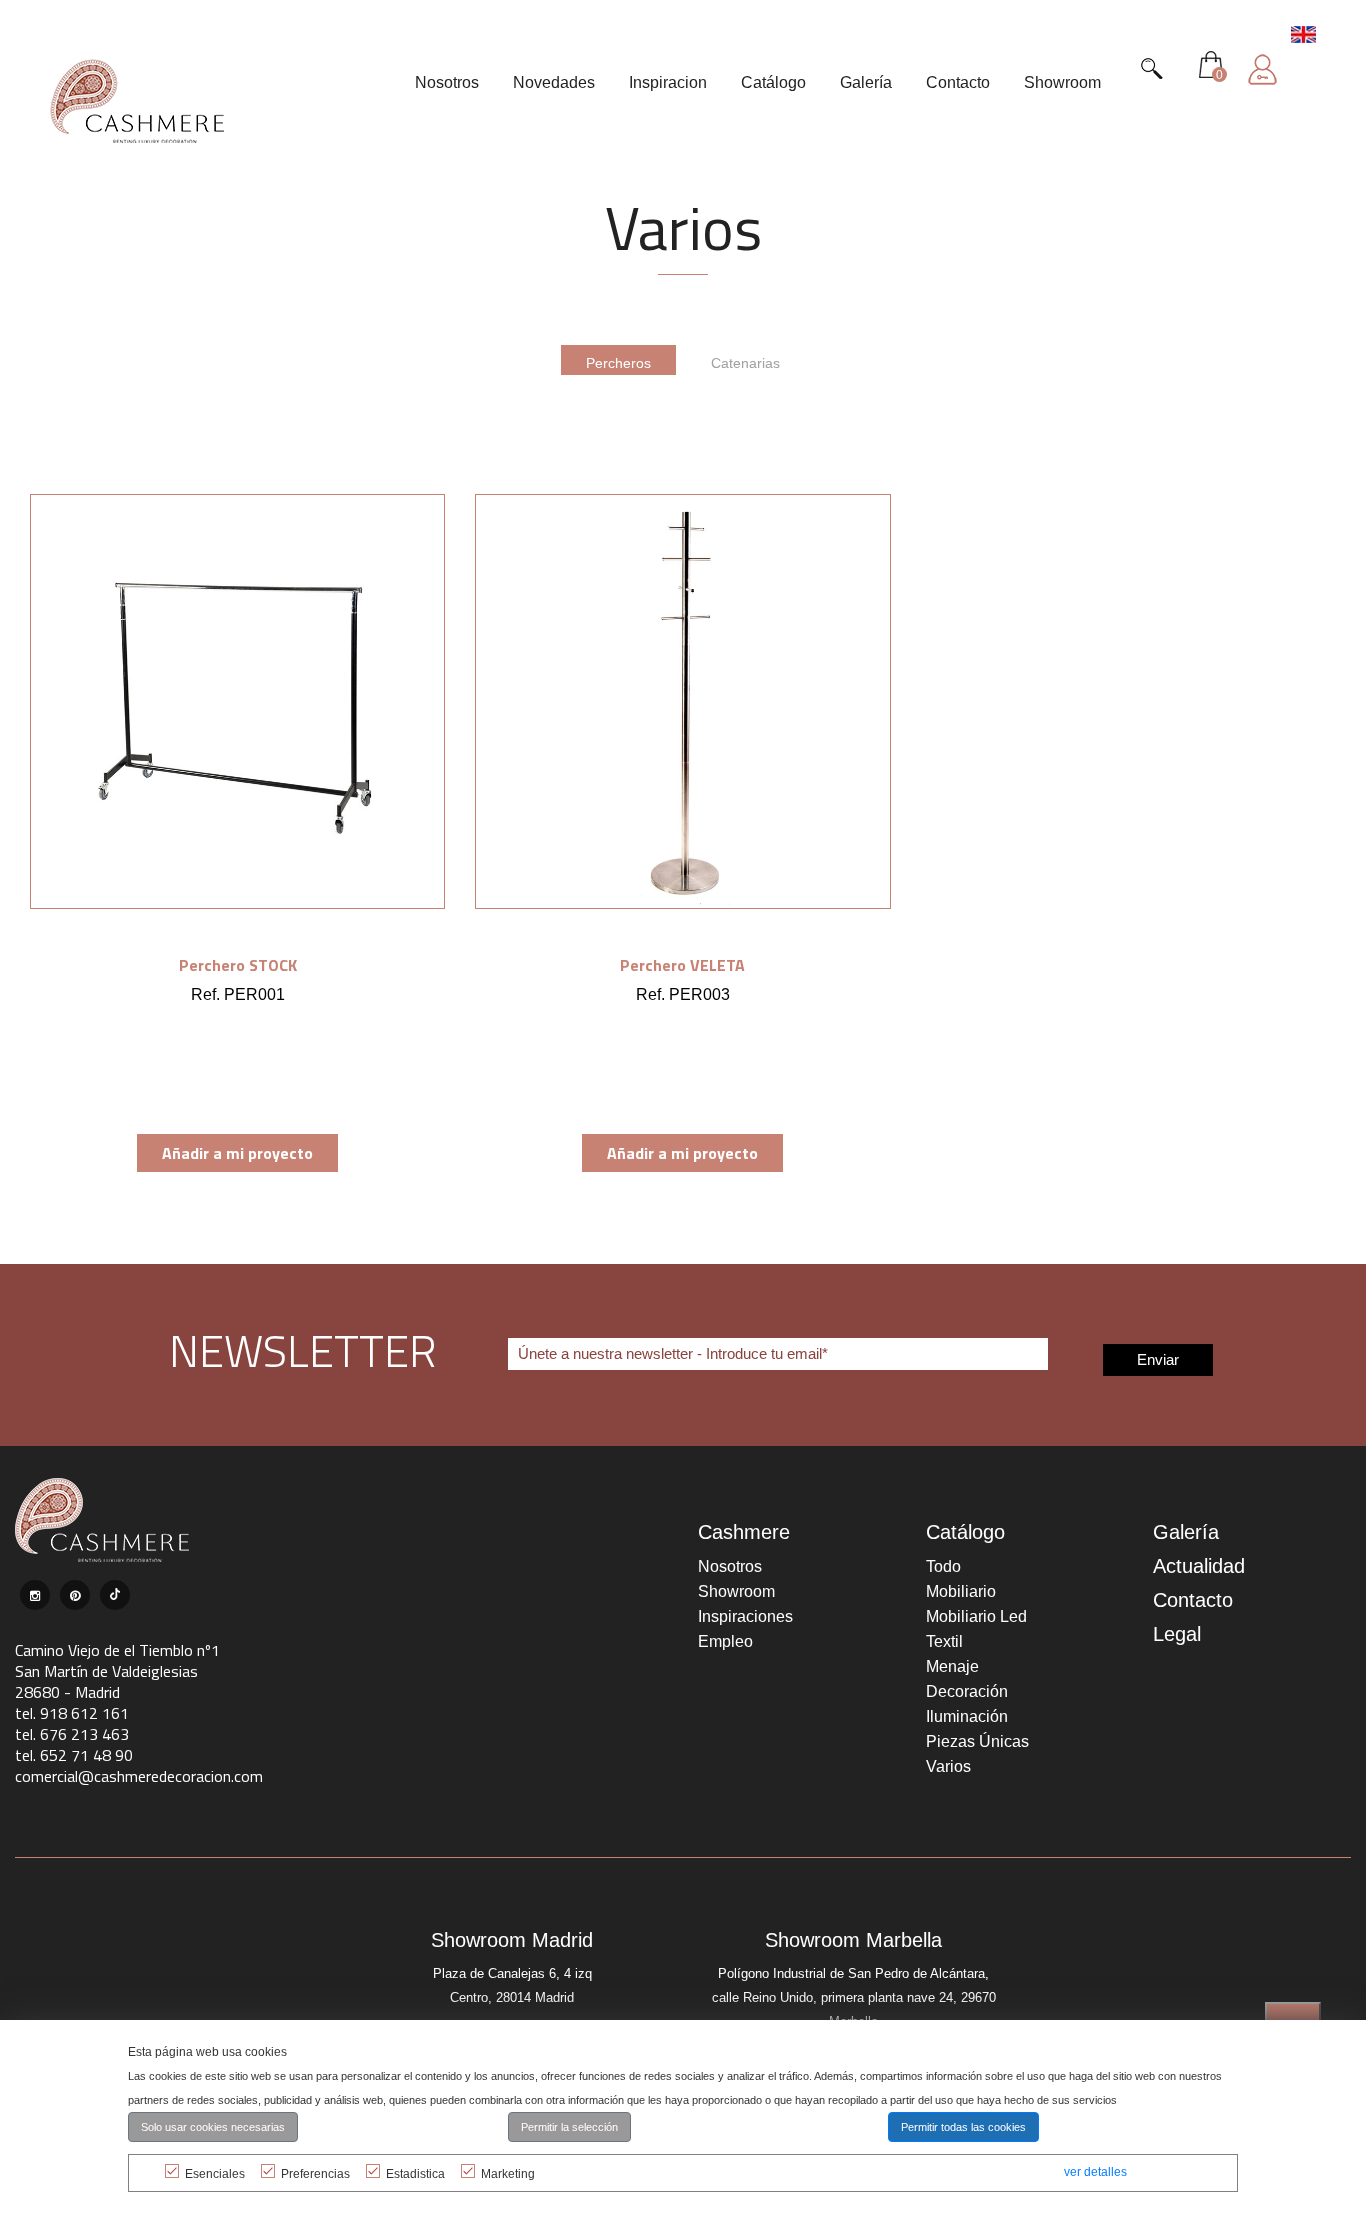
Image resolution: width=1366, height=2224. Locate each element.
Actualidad (1199, 1566)
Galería (1186, 1532)
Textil (944, 1641)
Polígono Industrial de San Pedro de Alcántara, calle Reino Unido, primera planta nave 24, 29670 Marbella (854, 1997)
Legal (1177, 1634)
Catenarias (745, 363)
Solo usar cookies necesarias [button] (213, 2127)
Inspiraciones (745, 1616)
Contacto (1193, 1600)
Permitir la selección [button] (569, 2127)
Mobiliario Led (976, 1616)
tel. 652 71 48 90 (74, 1755)
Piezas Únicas (977, 1741)
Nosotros (730, 1566)
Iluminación (967, 1716)
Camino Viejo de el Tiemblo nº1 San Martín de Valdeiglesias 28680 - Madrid (117, 1671)
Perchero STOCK (238, 965)
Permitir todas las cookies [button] (963, 2127)
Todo (943, 1566)
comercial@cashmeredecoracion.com (139, 1776)
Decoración (967, 1691)
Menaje (952, 1666)
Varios (948, 1766)
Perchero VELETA (682, 965)
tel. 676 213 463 (72, 1734)
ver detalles (1095, 2172)
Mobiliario (961, 1591)
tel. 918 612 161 (72, 1713)
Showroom (736, 1591)
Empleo (725, 1641)
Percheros (618, 363)
